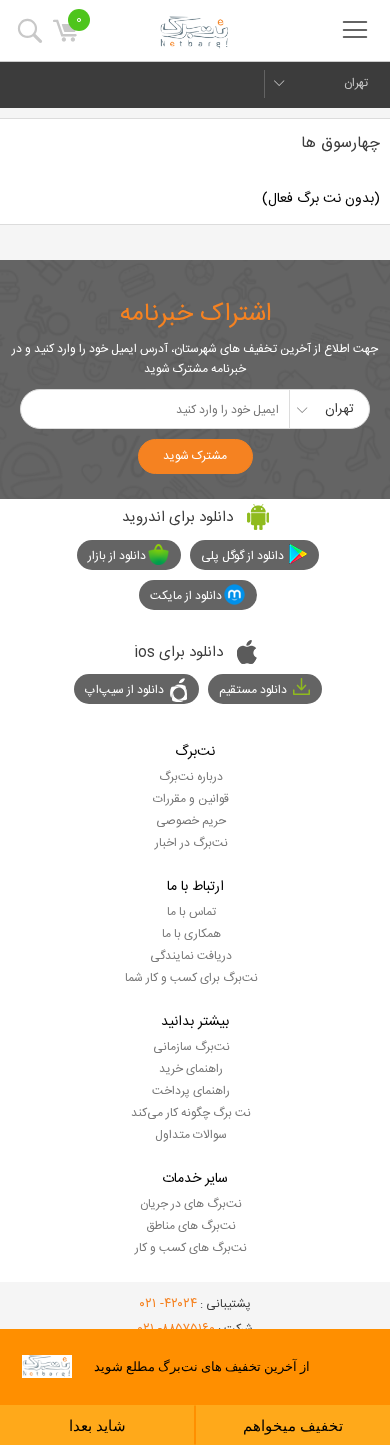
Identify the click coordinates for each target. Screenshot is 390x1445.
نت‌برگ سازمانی (191, 1047)
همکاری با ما (191, 934)
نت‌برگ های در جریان (191, 1204)
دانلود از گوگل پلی (242, 556)
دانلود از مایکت (186, 596)
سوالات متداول (191, 1135)
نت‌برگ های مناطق (191, 1226)
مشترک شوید (195, 456)
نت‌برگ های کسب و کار (191, 1248)
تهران (356, 83)
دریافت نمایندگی (191, 956)
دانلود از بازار (117, 556)
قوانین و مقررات (191, 799)
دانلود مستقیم (253, 690)
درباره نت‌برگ (191, 777)
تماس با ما (191, 912)
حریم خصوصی (191, 821)
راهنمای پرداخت (191, 1091)
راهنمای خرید (191, 1069)
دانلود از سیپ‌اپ (124, 690)
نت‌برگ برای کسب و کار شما (191, 978)
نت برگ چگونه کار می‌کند (191, 1113)
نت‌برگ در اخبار (191, 843)
